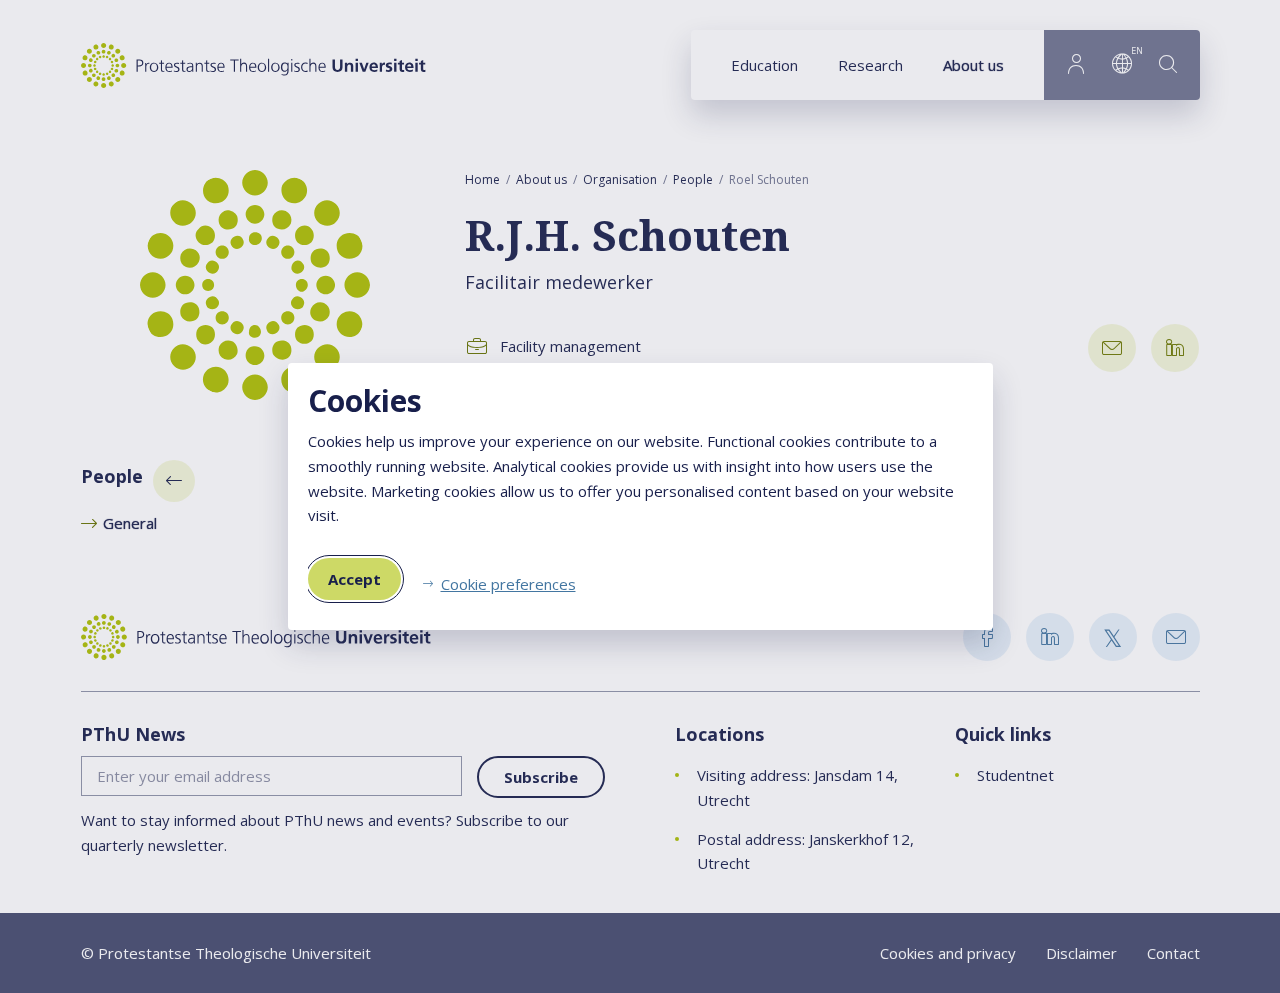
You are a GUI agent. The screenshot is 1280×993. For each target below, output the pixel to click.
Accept (354, 579)
